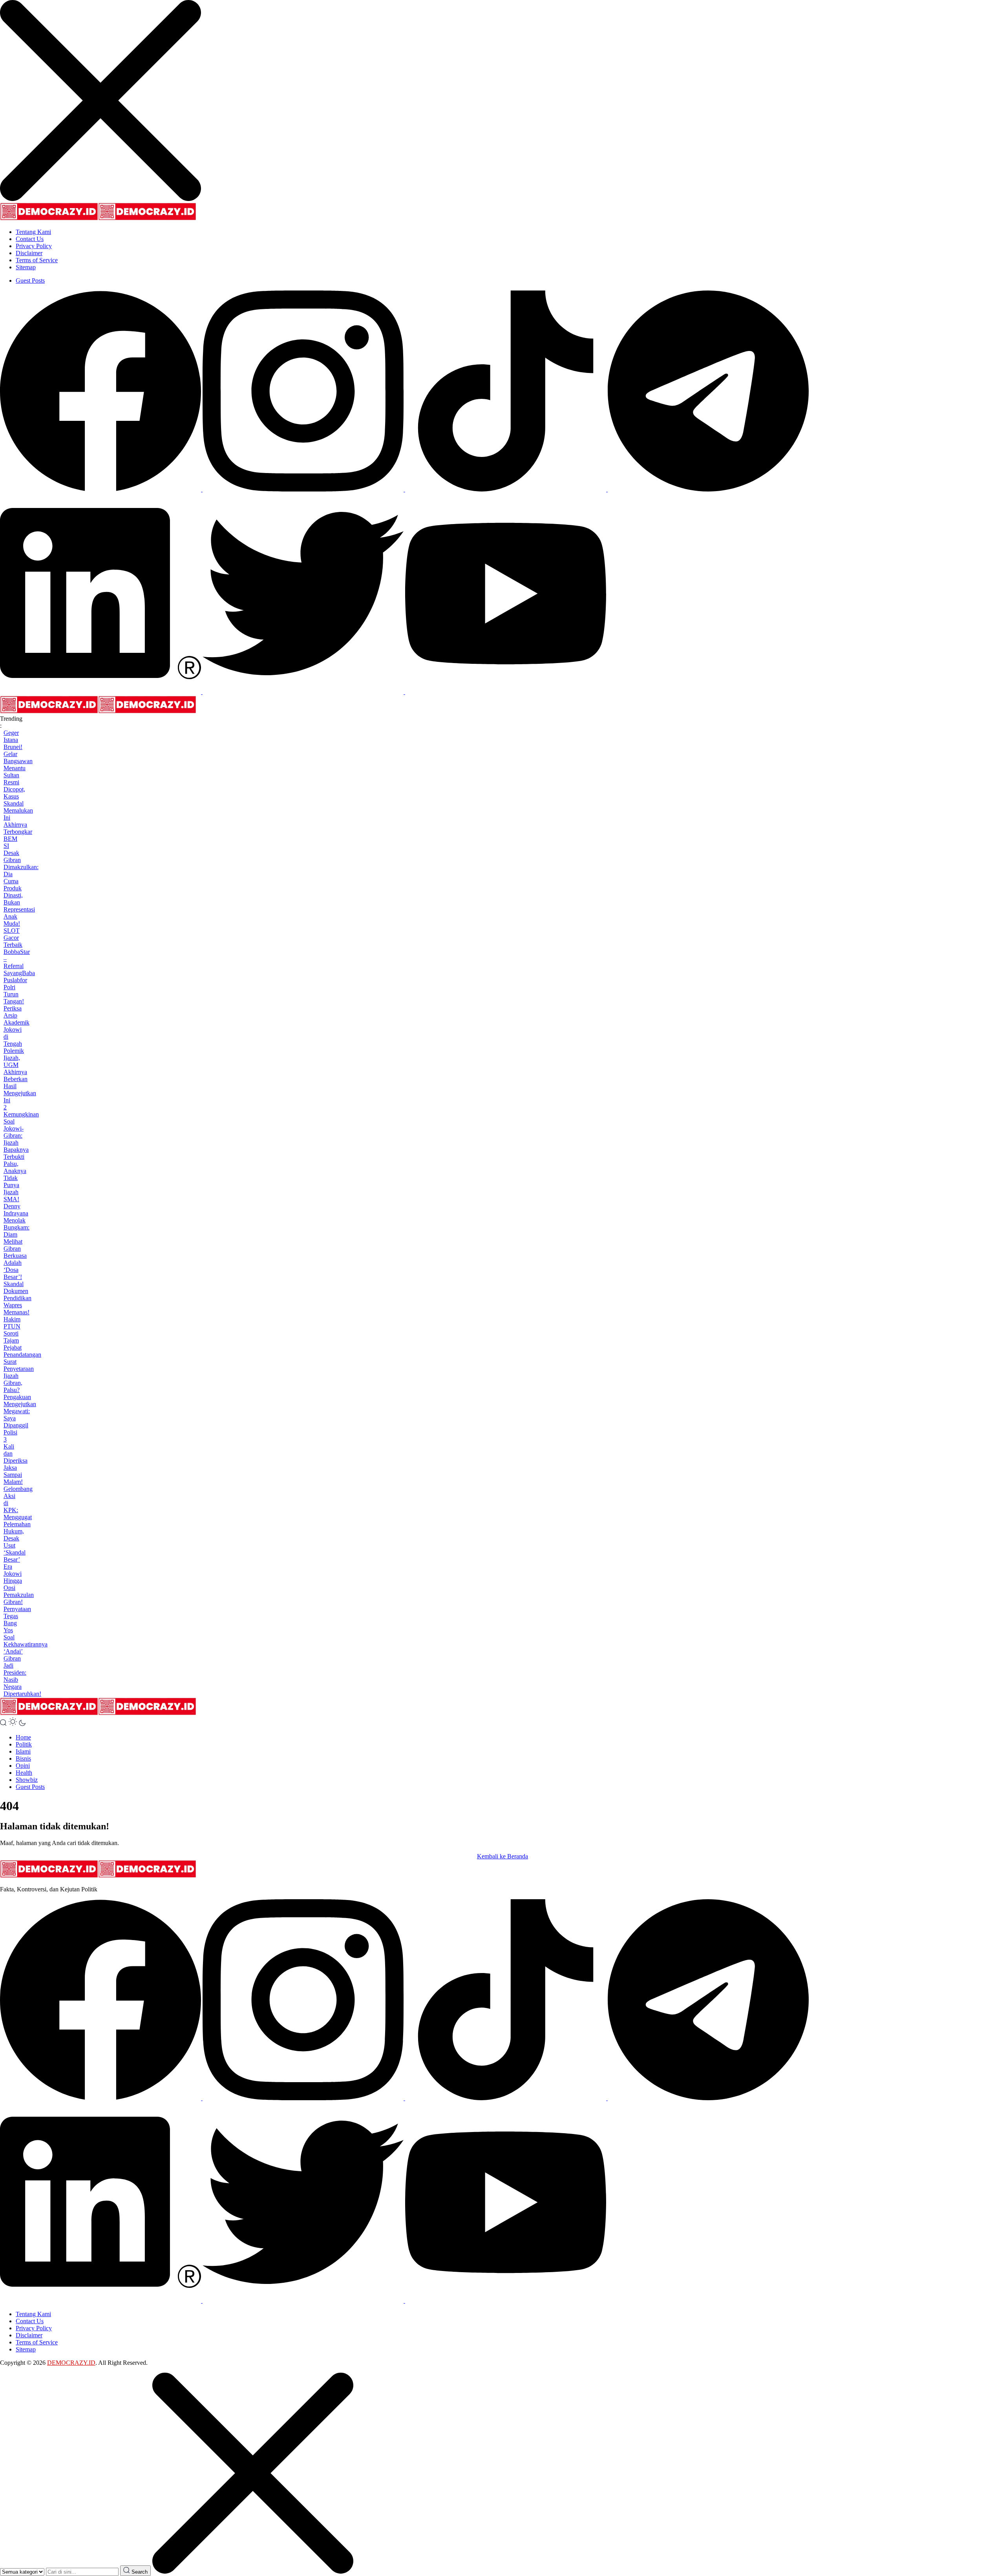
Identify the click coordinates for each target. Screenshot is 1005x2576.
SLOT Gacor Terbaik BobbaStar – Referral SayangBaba (19, 952)
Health (24, 1773)
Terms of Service (37, 260)
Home (23, 1737)
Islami (23, 1751)
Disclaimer (29, 253)
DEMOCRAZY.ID (71, 2363)
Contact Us (30, 239)
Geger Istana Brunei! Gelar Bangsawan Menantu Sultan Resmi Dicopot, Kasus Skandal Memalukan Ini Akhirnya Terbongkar (18, 782)
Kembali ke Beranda (502, 1856)
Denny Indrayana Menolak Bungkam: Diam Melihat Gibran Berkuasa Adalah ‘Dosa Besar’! (16, 1241)
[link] (101, 489)
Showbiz (27, 1780)
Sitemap (26, 267)
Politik (24, 1744)
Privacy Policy (34, 246)
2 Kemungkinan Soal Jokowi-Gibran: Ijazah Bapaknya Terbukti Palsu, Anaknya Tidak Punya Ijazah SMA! (21, 1153)
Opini (23, 1766)
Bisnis (23, 1758)
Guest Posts (30, 280)
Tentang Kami (33, 232)
